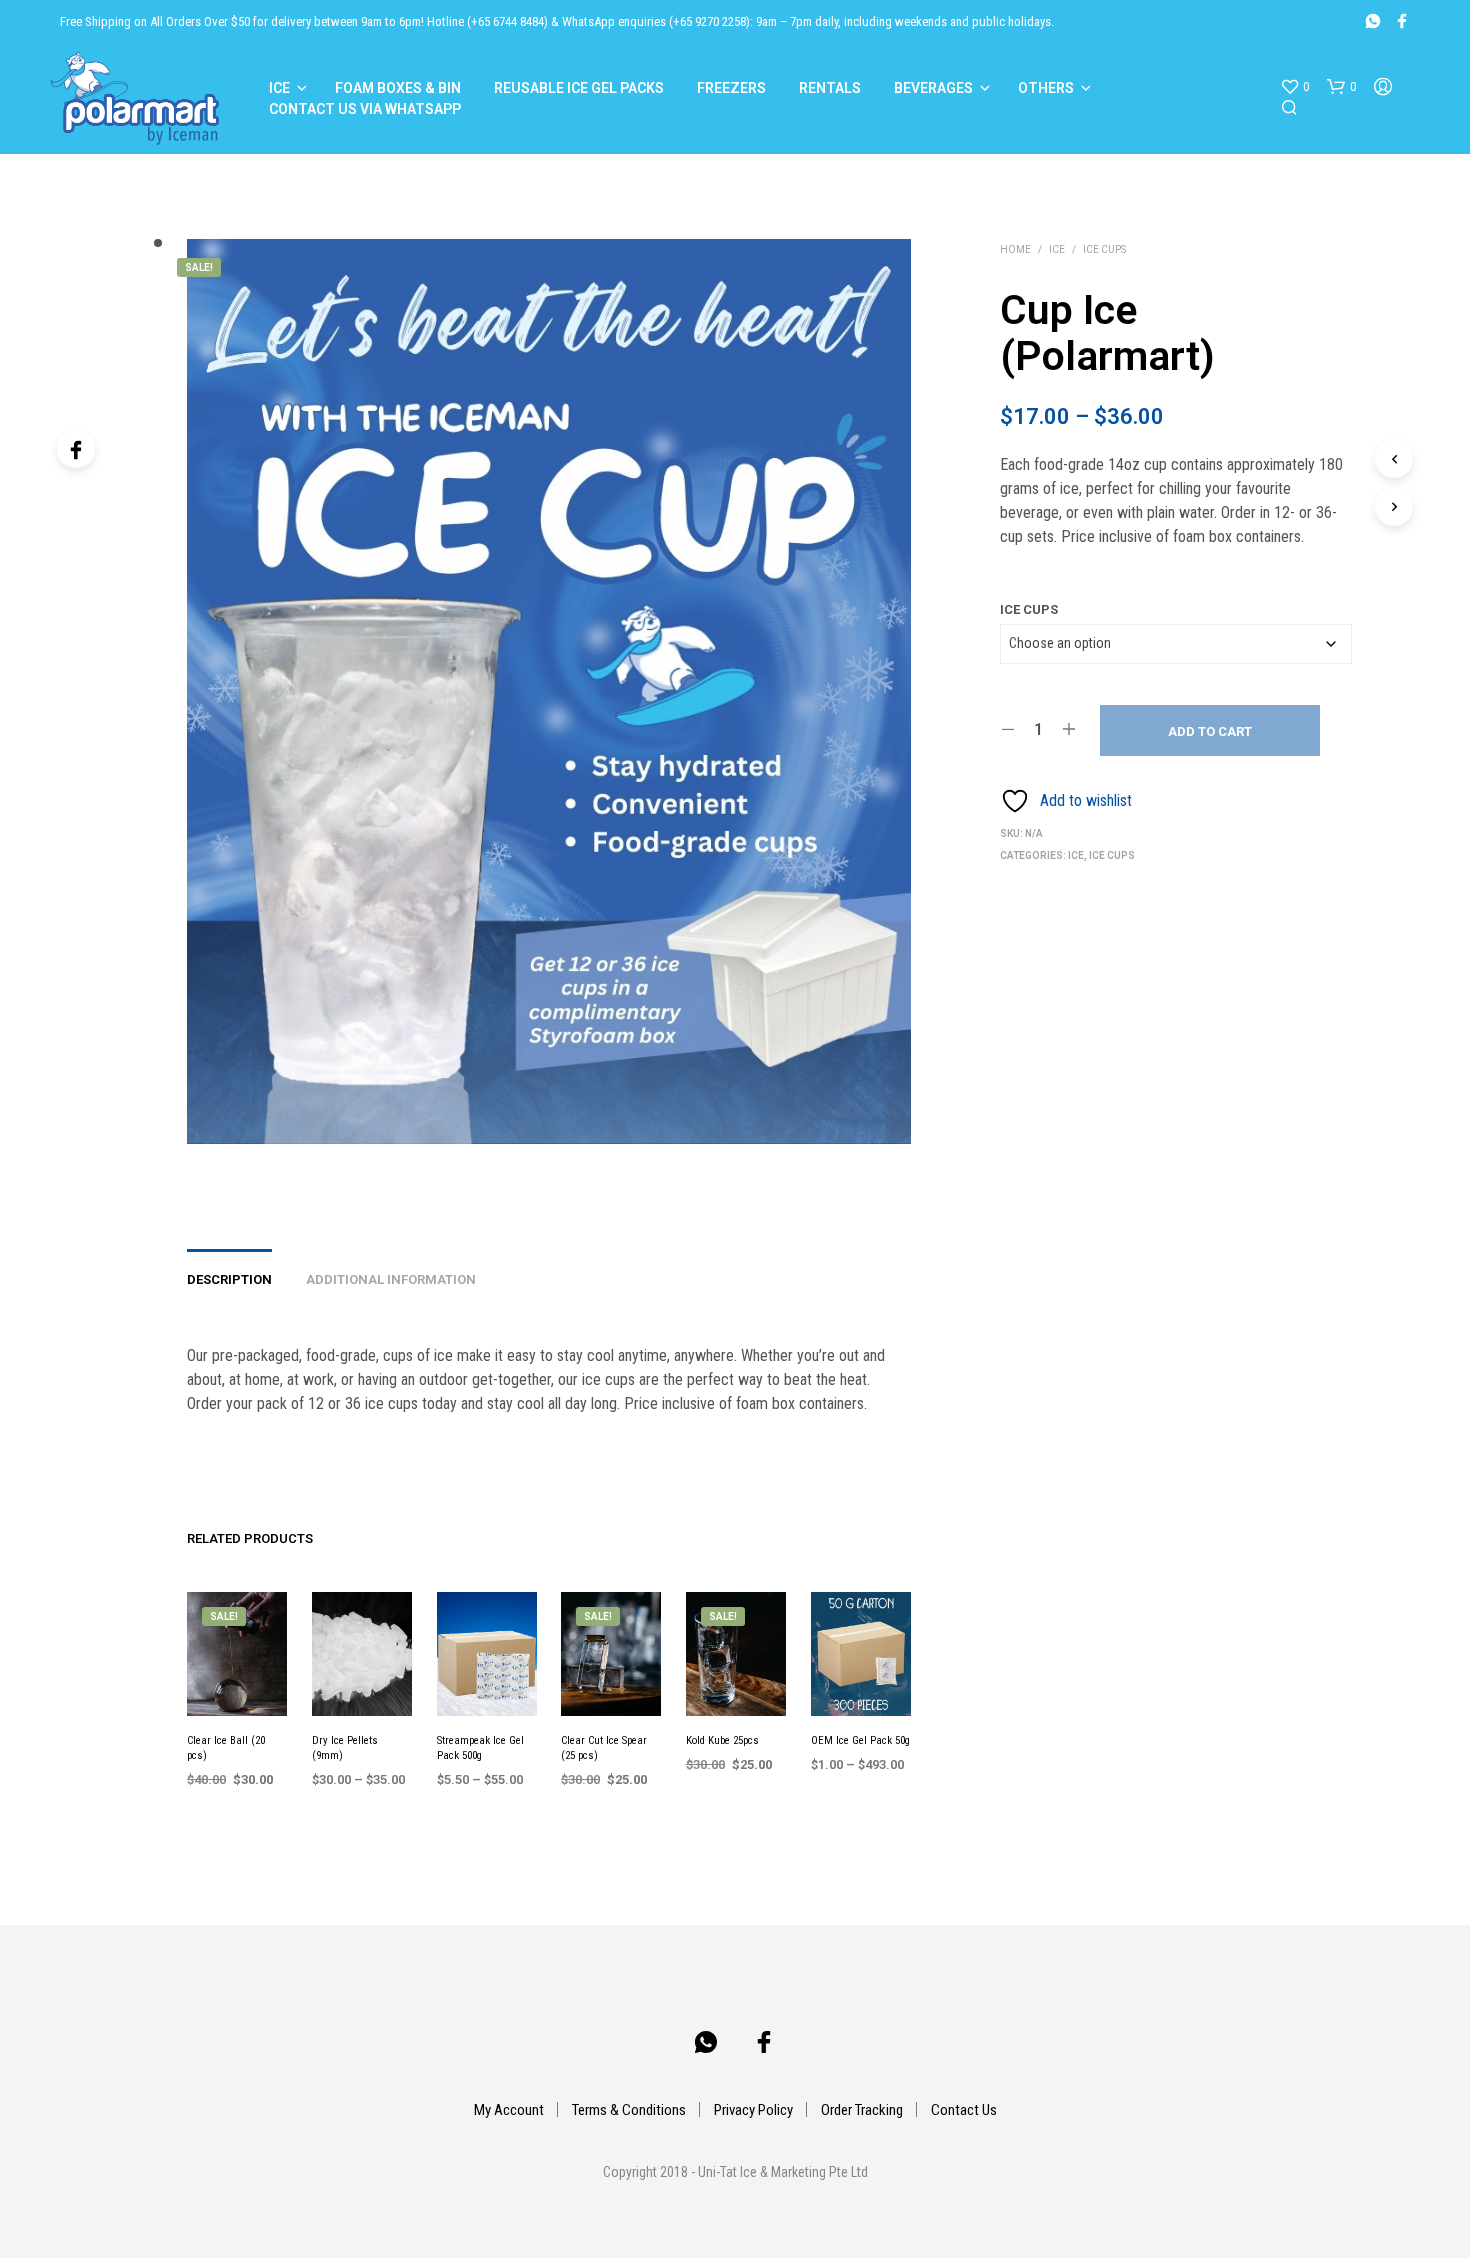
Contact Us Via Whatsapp (365, 109)
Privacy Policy (753, 2110)
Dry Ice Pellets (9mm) (345, 1748)
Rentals (830, 88)
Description (229, 1279)
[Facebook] (76, 449)
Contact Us (964, 2110)
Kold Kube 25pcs (722, 1740)
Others (1046, 88)
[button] (1294, 87)
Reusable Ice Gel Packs (579, 88)
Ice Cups (1029, 609)
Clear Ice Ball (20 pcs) (226, 1748)
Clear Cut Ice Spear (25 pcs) (604, 1748)
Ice (279, 88)
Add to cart (1210, 731)
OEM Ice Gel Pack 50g (860, 1740)
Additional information (391, 1279)
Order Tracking (862, 2110)
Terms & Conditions (629, 2110)
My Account (509, 2110)
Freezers (731, 88)
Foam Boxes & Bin (398, 88)
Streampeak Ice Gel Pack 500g (480, 1748)
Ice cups (1104, 249)
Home (1015, 249)
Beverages (933, 88)
